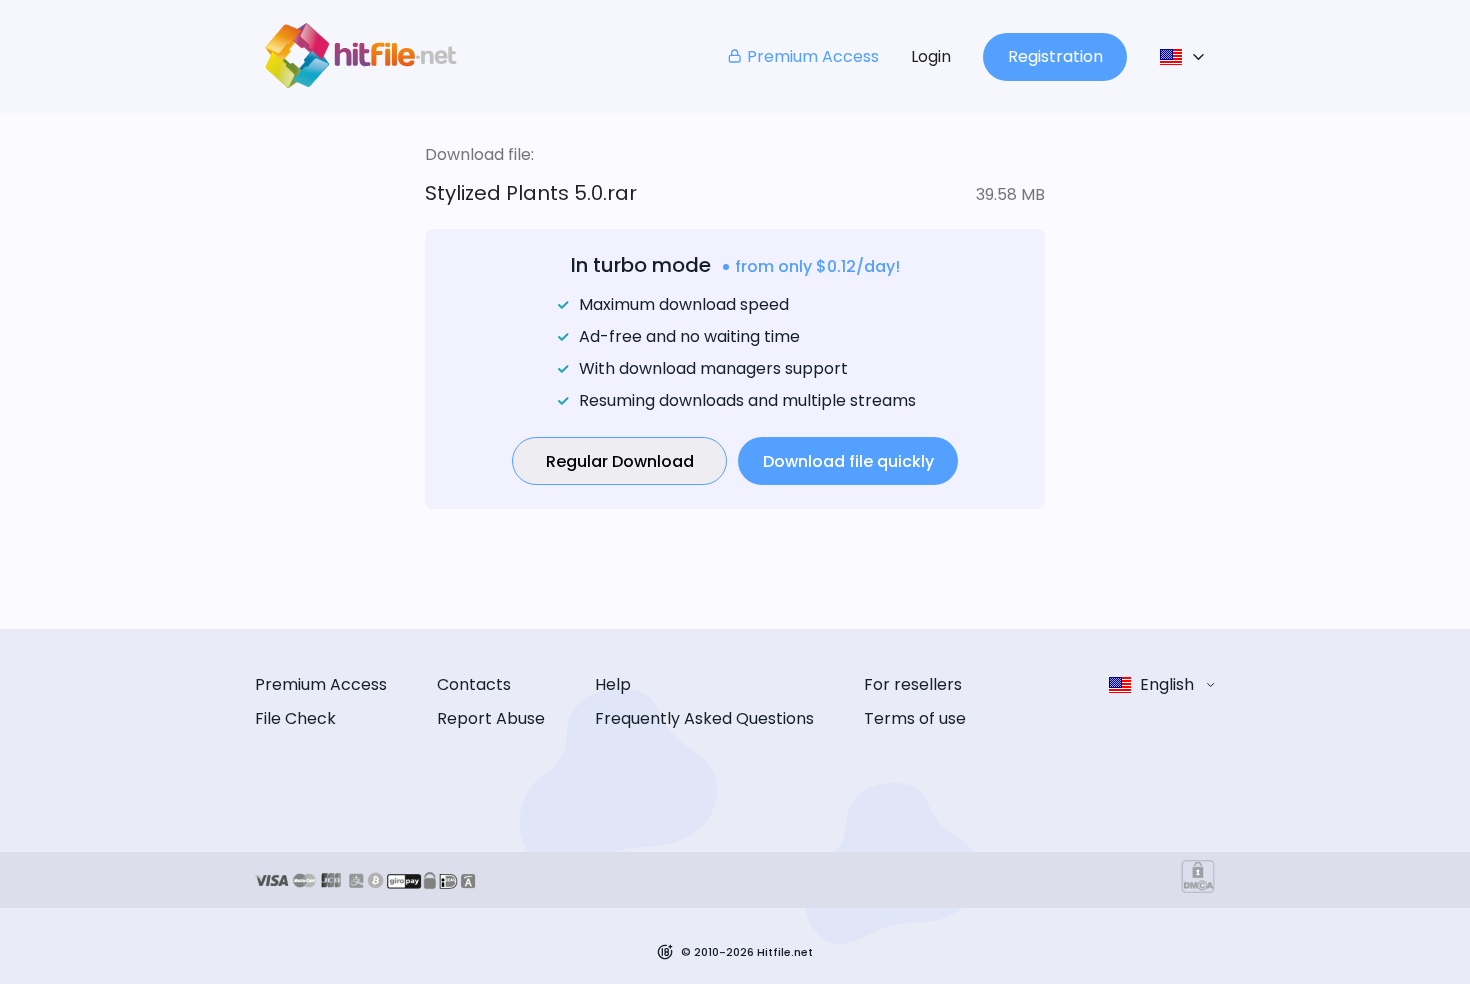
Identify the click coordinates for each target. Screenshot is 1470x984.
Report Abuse (491, 718)
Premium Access (813, 56)
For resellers (913, 684)
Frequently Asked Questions (704, 718)
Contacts (474, 684)
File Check (295, 718)
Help (613, 684)
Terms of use (915, 718)
